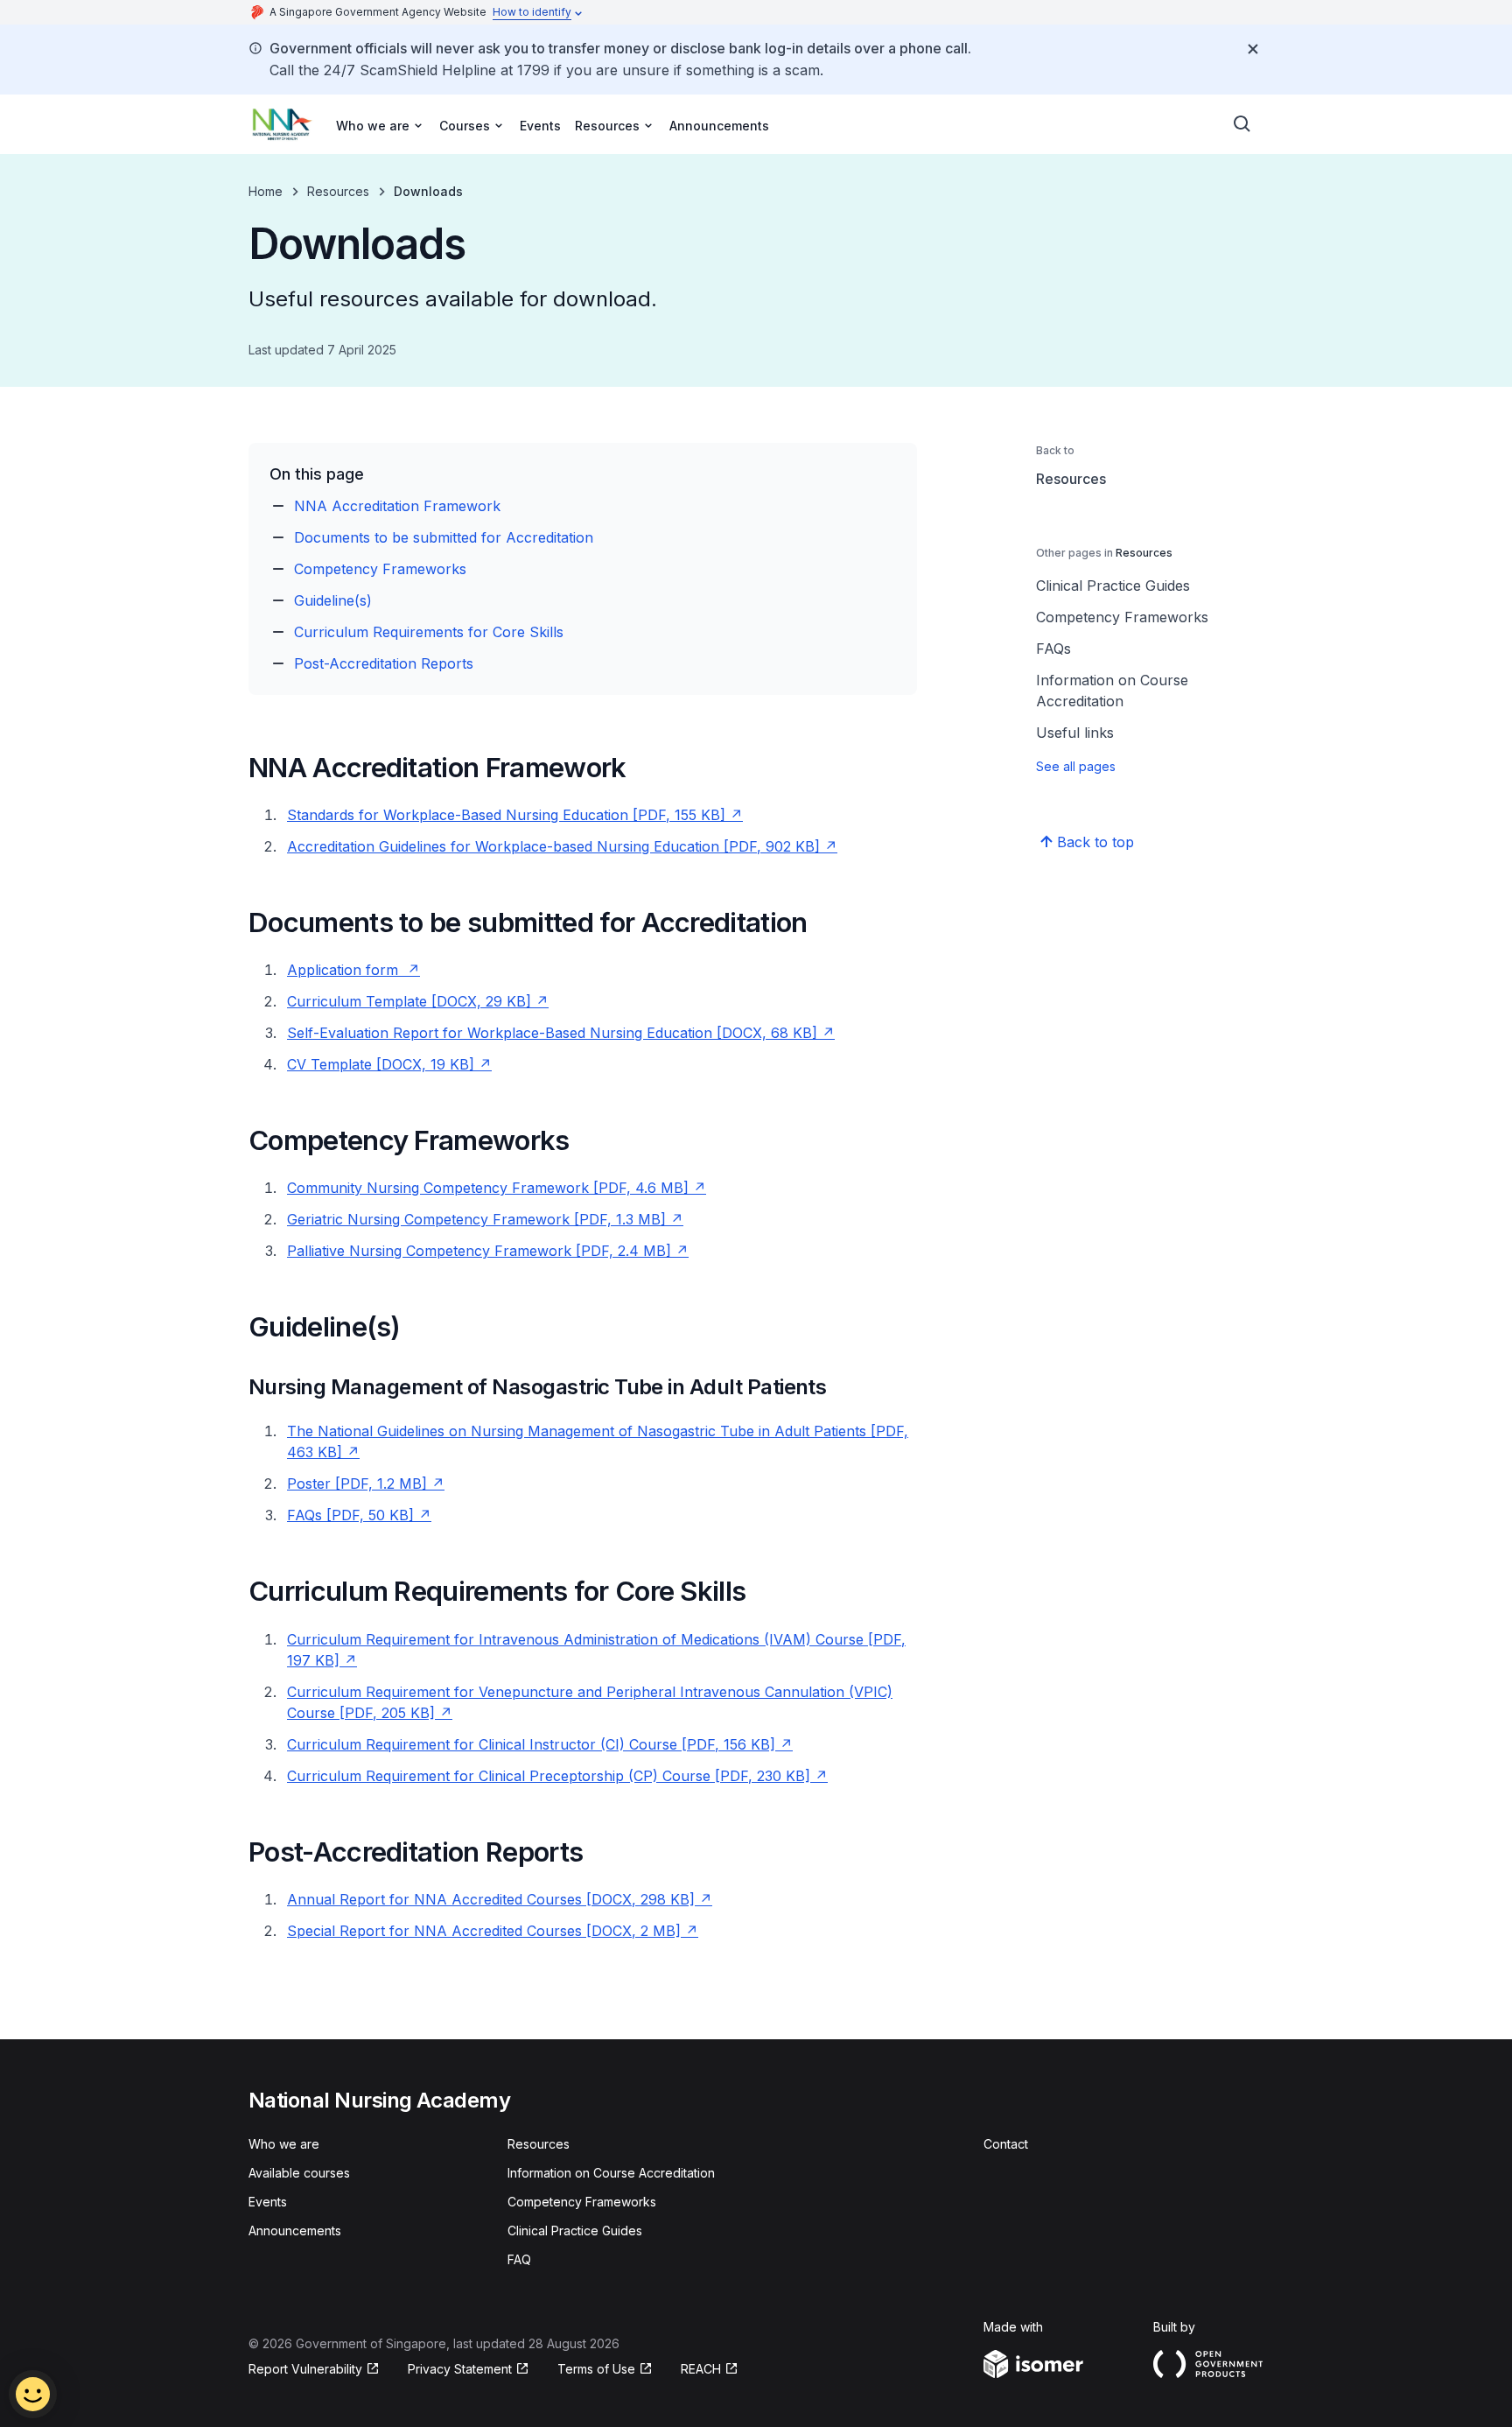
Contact (1006, 2144)
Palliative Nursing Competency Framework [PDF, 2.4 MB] (488, 1251)
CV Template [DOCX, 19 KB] (389, 1064)
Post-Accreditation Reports (384, 663)
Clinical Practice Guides (1113, 586)
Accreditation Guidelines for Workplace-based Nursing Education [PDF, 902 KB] (562, 846)
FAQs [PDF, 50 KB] (359, 1515)
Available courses (299, 2173)
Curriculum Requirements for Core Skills (429, 632)
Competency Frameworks (380, 569)
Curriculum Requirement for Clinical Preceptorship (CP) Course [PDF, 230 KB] (557, 1776)
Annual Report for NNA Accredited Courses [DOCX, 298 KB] (500, 1899)
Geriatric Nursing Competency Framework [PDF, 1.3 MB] (485, 1219)
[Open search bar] (1242, 124)
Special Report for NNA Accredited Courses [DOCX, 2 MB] (493, 1931)
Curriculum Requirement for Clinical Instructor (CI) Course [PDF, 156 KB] (540, 1744)
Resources (338, 191)
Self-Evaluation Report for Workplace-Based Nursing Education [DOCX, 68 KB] (561, 1033)
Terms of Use (605, 2370)
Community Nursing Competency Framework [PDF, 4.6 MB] (497, 1188)
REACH (710, 2370)
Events (540, 126)
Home (266, 191)
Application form (353, 970)
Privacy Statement (462, 2370)
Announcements (719, 126)
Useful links (1075, 733)
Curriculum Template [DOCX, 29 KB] (418, 1001)
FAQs (1053, 649)
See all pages (1076, 766)
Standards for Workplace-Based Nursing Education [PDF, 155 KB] (515, 815)
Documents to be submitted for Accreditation (444, 537)
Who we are (284, 2144)
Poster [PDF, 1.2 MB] (366, 1484)
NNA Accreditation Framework (397, 506)
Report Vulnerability (305, 2370)
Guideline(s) (333, 600)
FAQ (519, 2259)
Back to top (1095, 842)
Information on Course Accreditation (1112, 691)
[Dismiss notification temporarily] (1253, 49)
